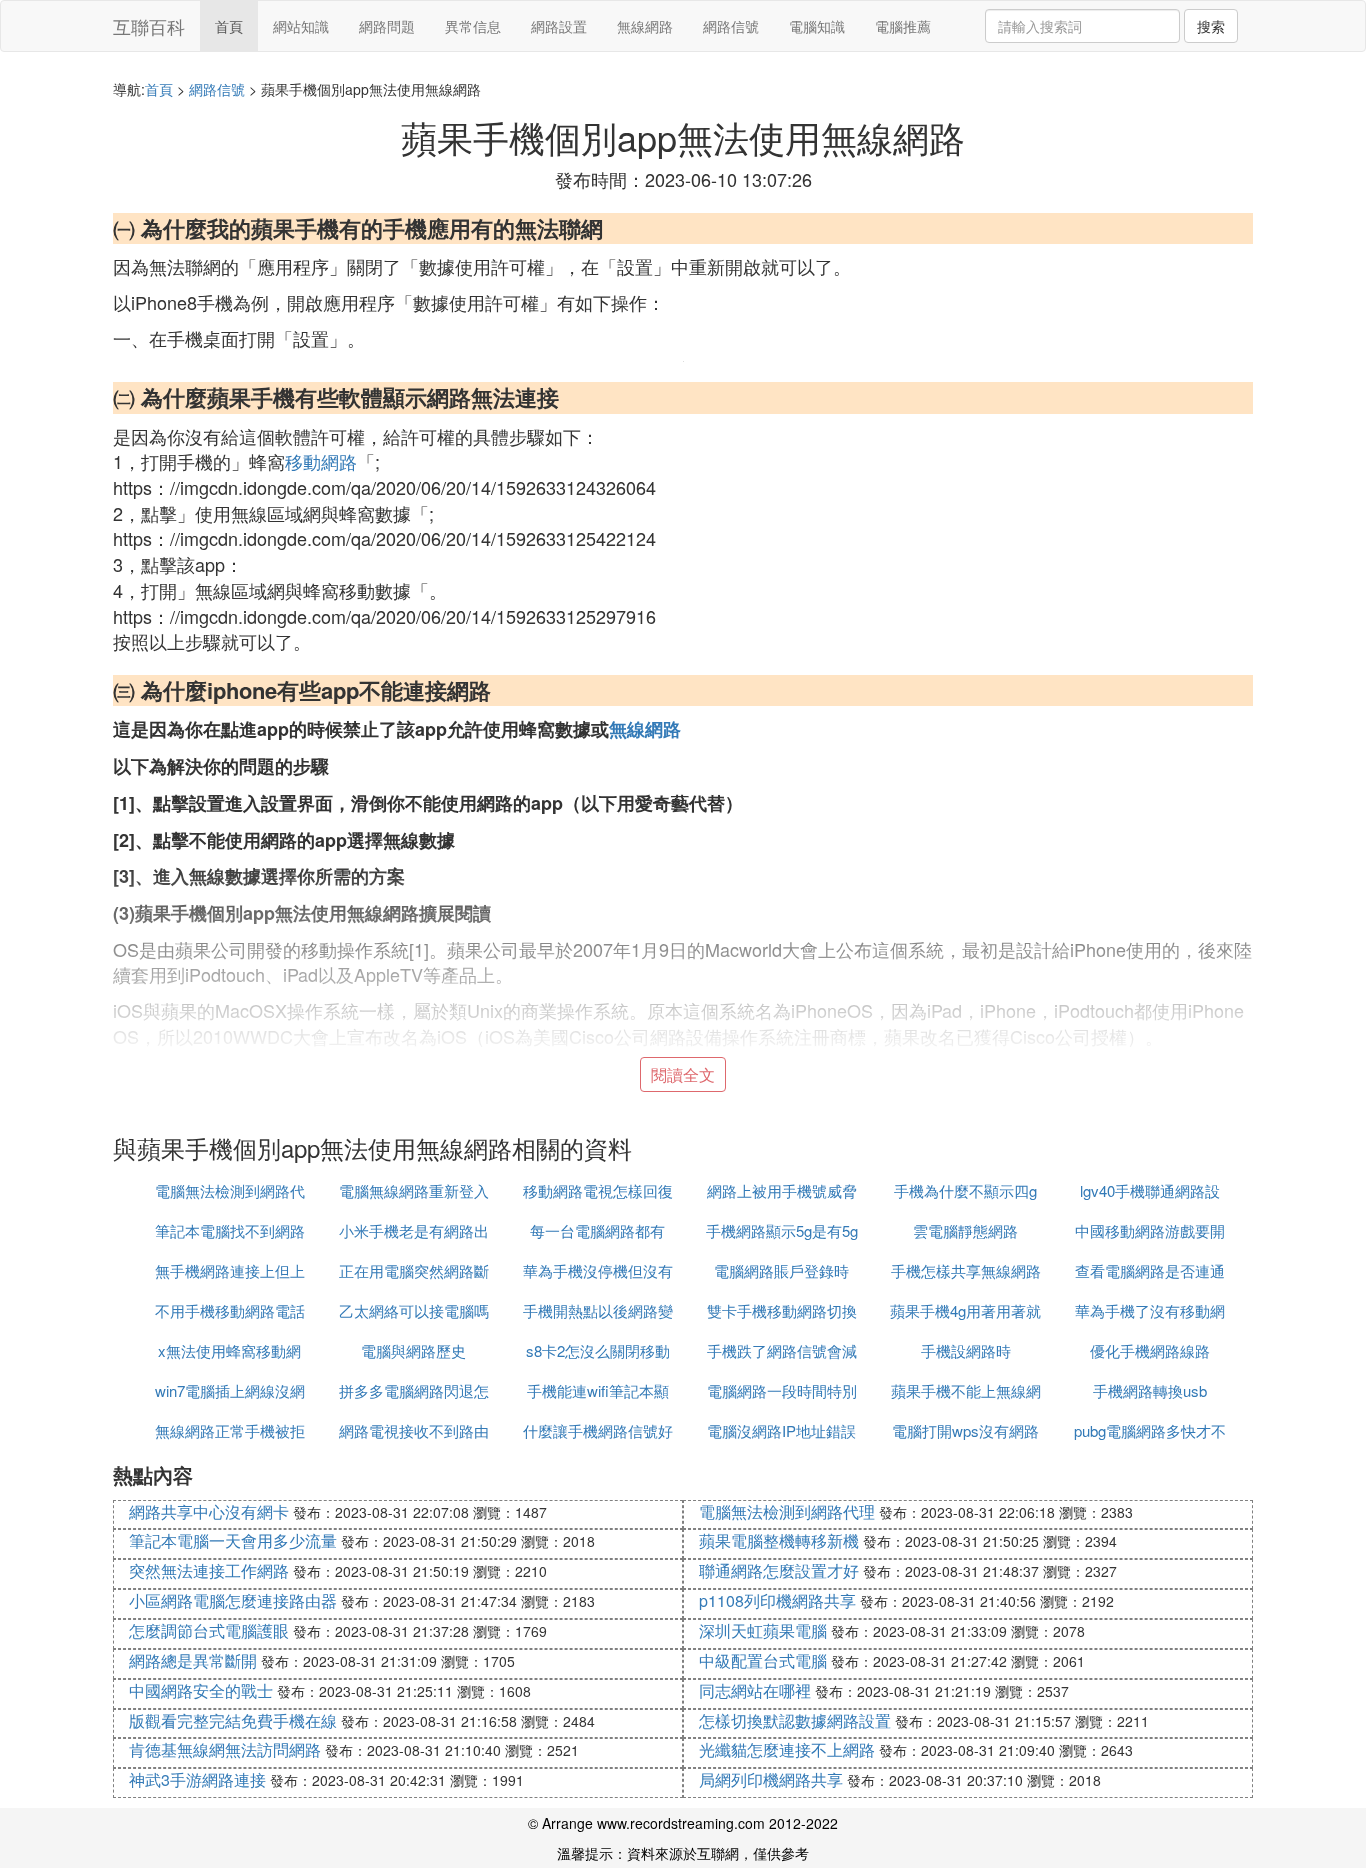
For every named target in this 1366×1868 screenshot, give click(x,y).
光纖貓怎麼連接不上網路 (787, 1749)
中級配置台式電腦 (763, 1660)
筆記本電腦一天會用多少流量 (233, 1540)
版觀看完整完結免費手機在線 (233, 1720)
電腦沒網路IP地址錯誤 (781, 1430)
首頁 (229, 26)
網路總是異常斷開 (193, 1660)
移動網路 (321, 461)
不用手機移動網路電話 (230, 1310)
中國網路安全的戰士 (201, 1690)
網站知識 (301, 26)
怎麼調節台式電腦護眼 (209, 1630)
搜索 (1211, 26)
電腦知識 (817, 26)
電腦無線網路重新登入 (414, 1190)
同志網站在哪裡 (755, 1690)
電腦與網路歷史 (413, 1350)
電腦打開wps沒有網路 (965, 1430)
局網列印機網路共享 (771, 1779)
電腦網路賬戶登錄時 (781, 1270)
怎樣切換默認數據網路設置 (795, 1720)
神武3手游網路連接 (197, 1779)
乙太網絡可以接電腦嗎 (414, 1310)
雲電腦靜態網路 (965, 1230)
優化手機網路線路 (1150, 1350)
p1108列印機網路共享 (777, 1600)
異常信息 (473, 26)
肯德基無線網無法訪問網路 (225, 1749)
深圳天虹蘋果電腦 (763, 1630)
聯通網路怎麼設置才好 (779, 1570)
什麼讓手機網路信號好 (598, 1430)
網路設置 (559, 26)
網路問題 (387, 26)
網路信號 (731, 26)
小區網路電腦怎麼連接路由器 (233, 1600)
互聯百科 (149, 26)
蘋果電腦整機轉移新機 (779, 1540)
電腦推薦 (903, 26)
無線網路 (645, 26)
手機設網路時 (966, 1350)
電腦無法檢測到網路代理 (787, 1511)
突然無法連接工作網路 (209, 1570)
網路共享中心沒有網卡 (209, 1511)
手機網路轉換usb (1150, 1390)
